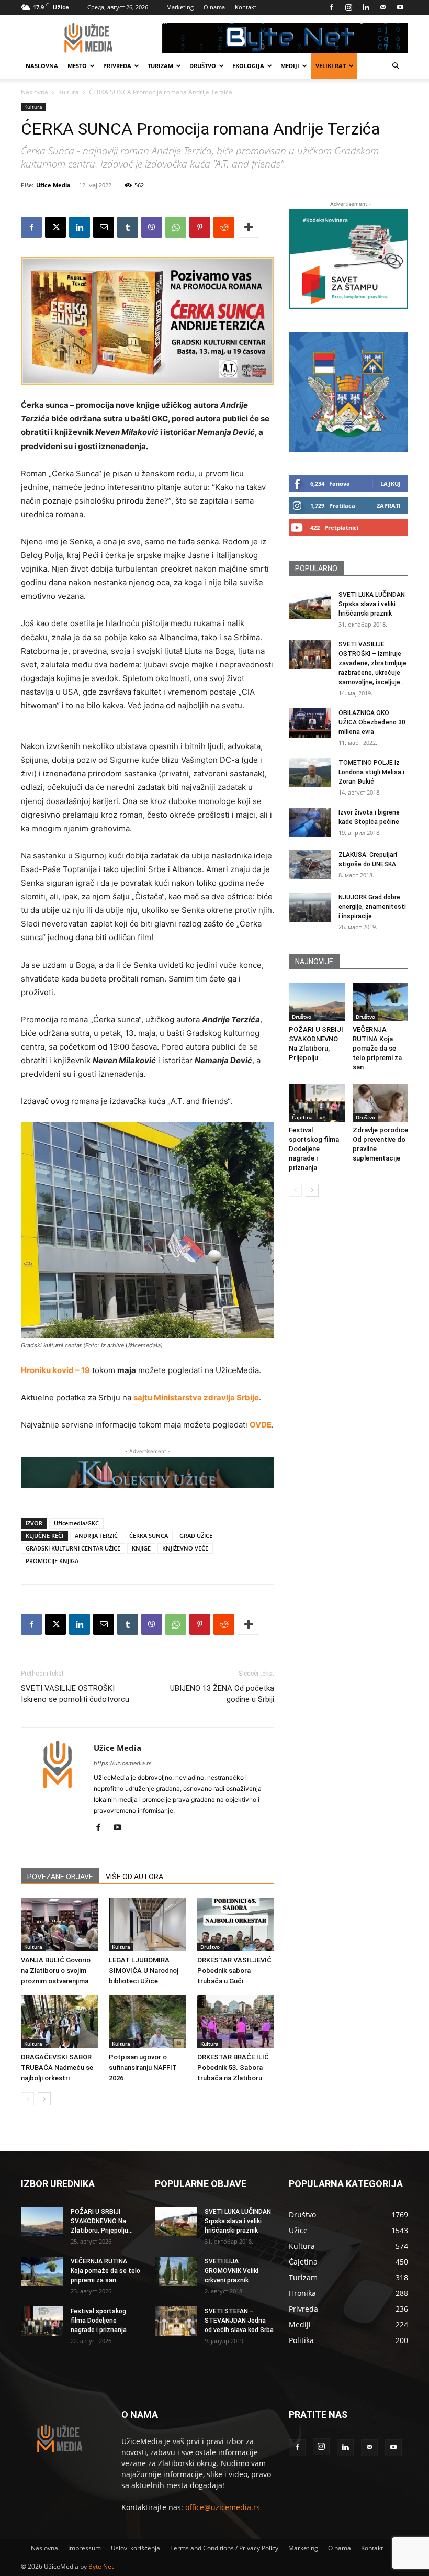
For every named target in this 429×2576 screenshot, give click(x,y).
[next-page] (44, 2099)
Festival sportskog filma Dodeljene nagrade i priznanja (314, 1149)
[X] (55, 227)
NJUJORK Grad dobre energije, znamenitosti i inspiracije (372, 907)
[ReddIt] (224, 227)
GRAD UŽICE (196, 1536)
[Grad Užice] (348, 392)
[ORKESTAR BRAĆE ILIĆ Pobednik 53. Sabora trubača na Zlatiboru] (236, 2022)
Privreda (117, 66)
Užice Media (53, 185)
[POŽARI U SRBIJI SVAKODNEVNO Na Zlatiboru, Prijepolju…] (317, 1002)
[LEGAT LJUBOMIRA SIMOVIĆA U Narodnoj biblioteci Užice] (147, 1925)
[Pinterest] (200, 227)
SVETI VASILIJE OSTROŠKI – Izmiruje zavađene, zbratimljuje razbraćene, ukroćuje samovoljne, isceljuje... (372, 663)
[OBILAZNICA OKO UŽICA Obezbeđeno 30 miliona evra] (310, 723)
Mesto (77, 66)
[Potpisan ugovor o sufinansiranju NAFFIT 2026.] (147, 2022)
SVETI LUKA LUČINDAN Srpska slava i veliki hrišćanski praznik (372, 604)
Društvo (203, 66)
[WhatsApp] (176, 227)
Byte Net (101, 2566)
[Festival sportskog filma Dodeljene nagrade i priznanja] (317, 1103)
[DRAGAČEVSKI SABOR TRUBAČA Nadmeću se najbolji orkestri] (59, 2022)
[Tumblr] (128, 227)
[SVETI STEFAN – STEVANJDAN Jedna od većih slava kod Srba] (176, 2321)
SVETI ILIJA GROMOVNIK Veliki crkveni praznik (232, 2271)
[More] (249, 227)
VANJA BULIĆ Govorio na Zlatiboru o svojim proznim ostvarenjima (56, 1971)
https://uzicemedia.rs (123, 1763)
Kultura (69, 92)
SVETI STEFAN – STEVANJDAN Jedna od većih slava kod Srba (239, 2321)
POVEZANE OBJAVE (60, 1877)
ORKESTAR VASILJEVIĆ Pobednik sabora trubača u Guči (234, 1971)
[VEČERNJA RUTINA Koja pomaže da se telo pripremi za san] (381, 1002)
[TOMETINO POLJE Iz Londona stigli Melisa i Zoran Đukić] (310, 773)
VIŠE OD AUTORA (134, 1877)
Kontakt (246, 7)
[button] (396, 66)
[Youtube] (400, 7)
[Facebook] (331, 7)
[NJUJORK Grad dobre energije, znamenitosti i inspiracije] (310, 907)
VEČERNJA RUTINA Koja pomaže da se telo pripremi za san (377, 1048)
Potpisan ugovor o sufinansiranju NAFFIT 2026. (143, 2067)
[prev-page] (27, 2099)
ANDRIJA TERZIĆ (96, 1536)
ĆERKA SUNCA (149, 1536)
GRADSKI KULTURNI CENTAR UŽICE (73, 1548)
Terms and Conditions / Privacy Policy (224, 2548)
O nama (214, 7)
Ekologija (248, 66)
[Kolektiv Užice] (148, 1473)
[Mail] (383, 7)
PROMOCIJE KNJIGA (52, 1561)
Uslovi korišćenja (136, 2548)
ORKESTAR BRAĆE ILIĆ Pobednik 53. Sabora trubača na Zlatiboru (233, 2067)
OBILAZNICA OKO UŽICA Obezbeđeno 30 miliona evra (372, 722)
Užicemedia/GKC (76, 1523)
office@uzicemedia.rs (223, 2507)
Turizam (160, 66)
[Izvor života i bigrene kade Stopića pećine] (310, 822)
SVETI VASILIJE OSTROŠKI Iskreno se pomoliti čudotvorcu (75, 1694)
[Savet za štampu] (348, 259)
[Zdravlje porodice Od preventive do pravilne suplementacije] (381, 1103)
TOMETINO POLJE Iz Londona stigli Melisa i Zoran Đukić (371, 772)
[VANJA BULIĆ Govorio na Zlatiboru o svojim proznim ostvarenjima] (59, 1925)
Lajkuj (391, 483)
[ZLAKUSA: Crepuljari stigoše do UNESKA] (310, 865)
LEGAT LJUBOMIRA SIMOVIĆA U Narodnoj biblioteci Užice (144, 1971)
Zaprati (389, 505)
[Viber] (152, 227)
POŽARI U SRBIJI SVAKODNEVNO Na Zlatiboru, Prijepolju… (102, 2221)
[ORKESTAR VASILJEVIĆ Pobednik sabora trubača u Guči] (236, 1925)
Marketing (180, 7)
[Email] (104, 227)
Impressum (84, 2548)
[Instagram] (348, 7)
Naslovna (42, 66)
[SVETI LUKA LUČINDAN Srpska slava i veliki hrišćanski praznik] (310, 605)
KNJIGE (141, 1548)
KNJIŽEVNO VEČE (185, 1548)
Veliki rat (331, 66)
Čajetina (302, 1117)
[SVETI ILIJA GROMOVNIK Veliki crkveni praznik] (176, 2271)
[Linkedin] (366, 7)
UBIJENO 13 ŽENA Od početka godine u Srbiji (222, 1694)
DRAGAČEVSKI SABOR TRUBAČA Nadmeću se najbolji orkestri (57, 2067)
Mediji (290, 66)
